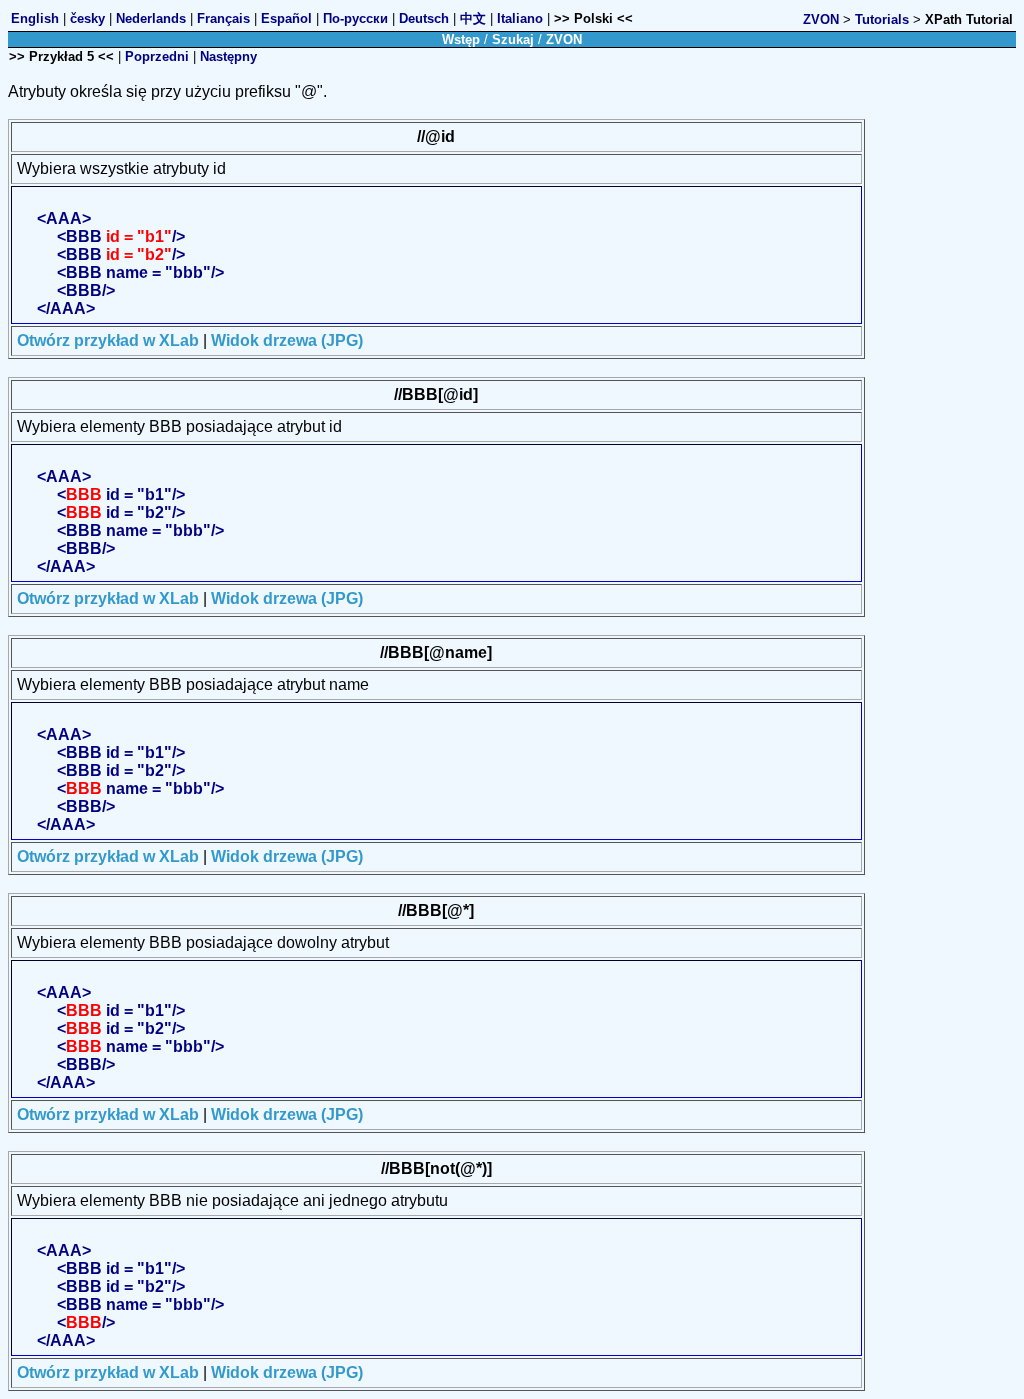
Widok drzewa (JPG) (287, 340)
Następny (228, 56)
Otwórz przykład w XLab (108, 340)
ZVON (821, 19)
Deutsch (424, 18)
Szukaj (513, 39)
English (35, 18)
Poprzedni (157, 56)
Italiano (520, 18)
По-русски (355, 18)
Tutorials (882, 19)
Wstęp (461, 39)
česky (87, 18)
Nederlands (151, 18)
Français (223, 18)
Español (286, 18)
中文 (473, 18)
